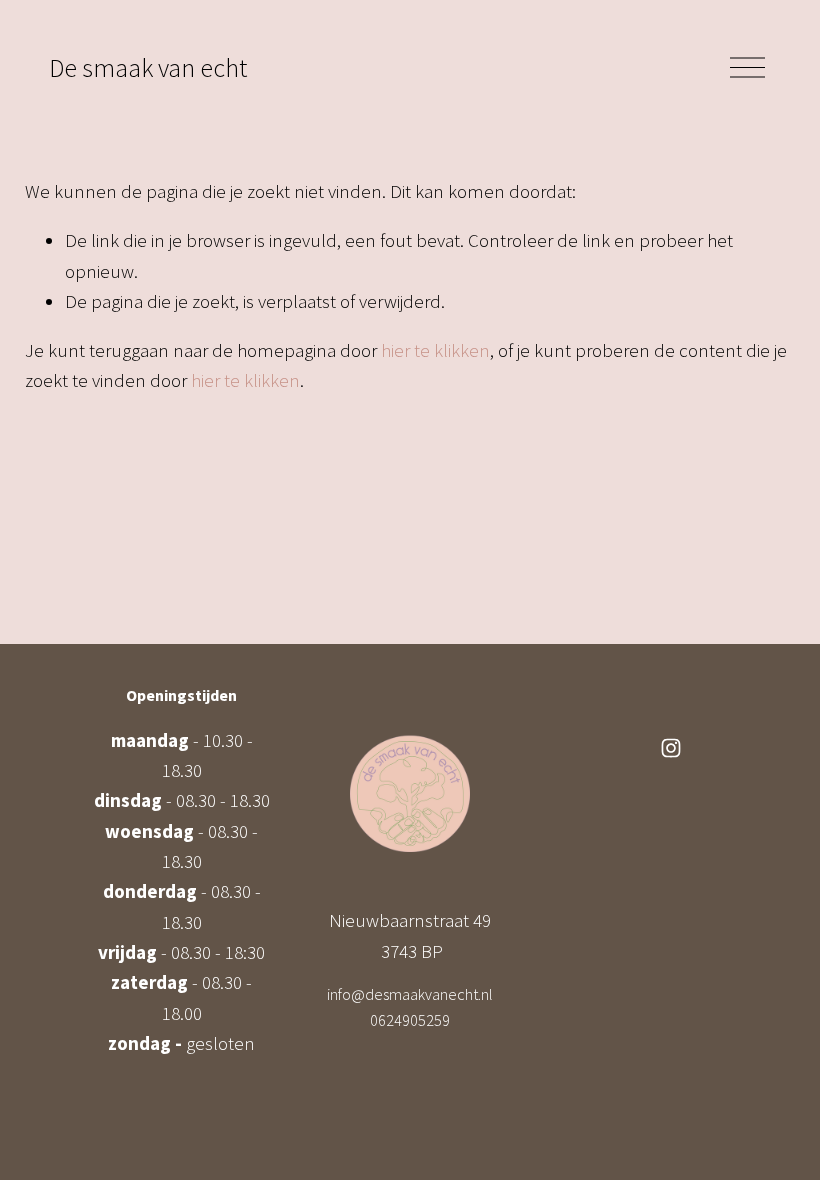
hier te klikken (435, 350)
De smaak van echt (148, 68)
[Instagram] (671, 748)
